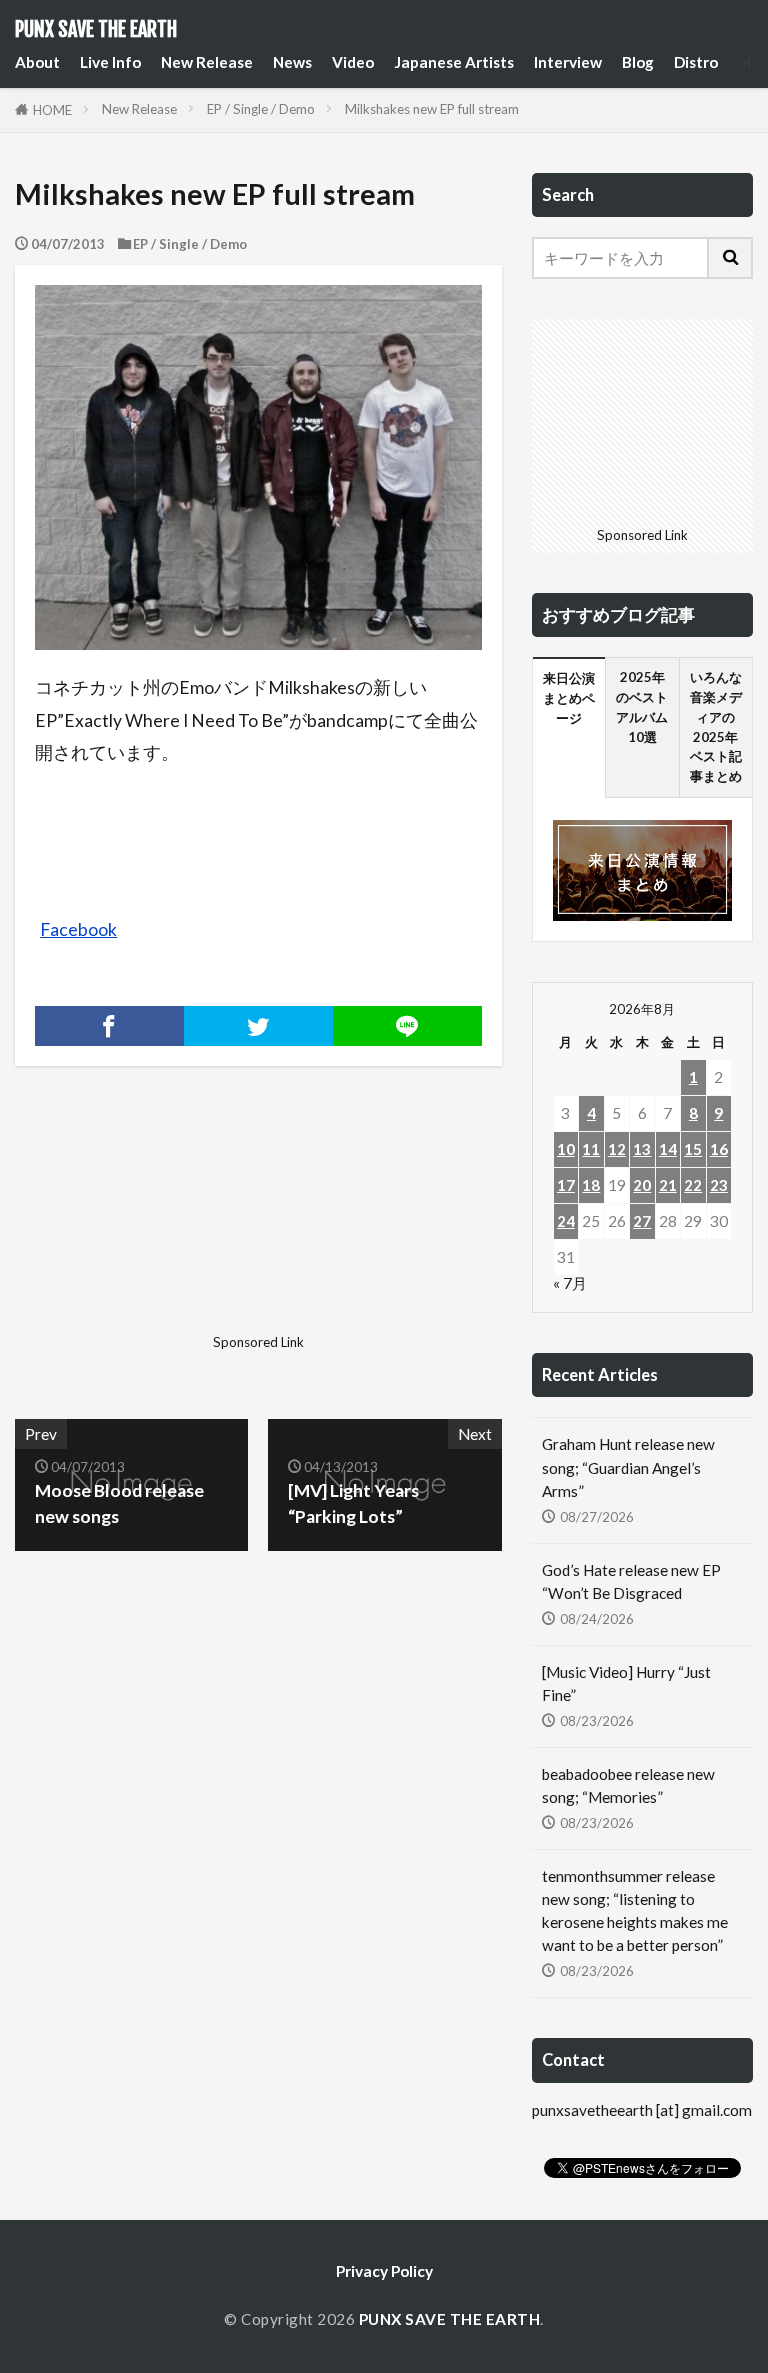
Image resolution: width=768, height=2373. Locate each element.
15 (693, 1149)
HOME (52, 110)
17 (566, 1185)
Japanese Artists (454, 62)
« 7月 (570, 1283)
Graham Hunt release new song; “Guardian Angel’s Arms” (628, 1467)
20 (642, 1185)
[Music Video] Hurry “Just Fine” (626, 1683)
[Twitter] (258, 1026)
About (37, 62)
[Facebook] (109, 1026)
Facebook (78, 929)
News (292, 62)
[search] (731, 258)
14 (668, 1149)
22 (693, 1185)
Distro (696, 62)
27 (642, 1221)
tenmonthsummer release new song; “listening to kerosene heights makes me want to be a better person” (635, 1910)
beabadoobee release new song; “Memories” (628, 1785)
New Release (207, 62)
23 (719, 1185)
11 (591, 1149)
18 (591, 1185)
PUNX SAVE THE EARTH (96, 30)
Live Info (110, 62)
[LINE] (407, 1026)
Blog (638, 62)
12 (617, 1149)
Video (353, 62)
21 (668, 1185)
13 (642, 1149)
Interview (568, 62)
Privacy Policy (384, 2271)
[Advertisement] (134, 1226)
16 (719, 1149)
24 (566, 1221)
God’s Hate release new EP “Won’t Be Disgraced (631, 1581)
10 (566, 1149)
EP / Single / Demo (261, 109)
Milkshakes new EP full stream (432, 109)
